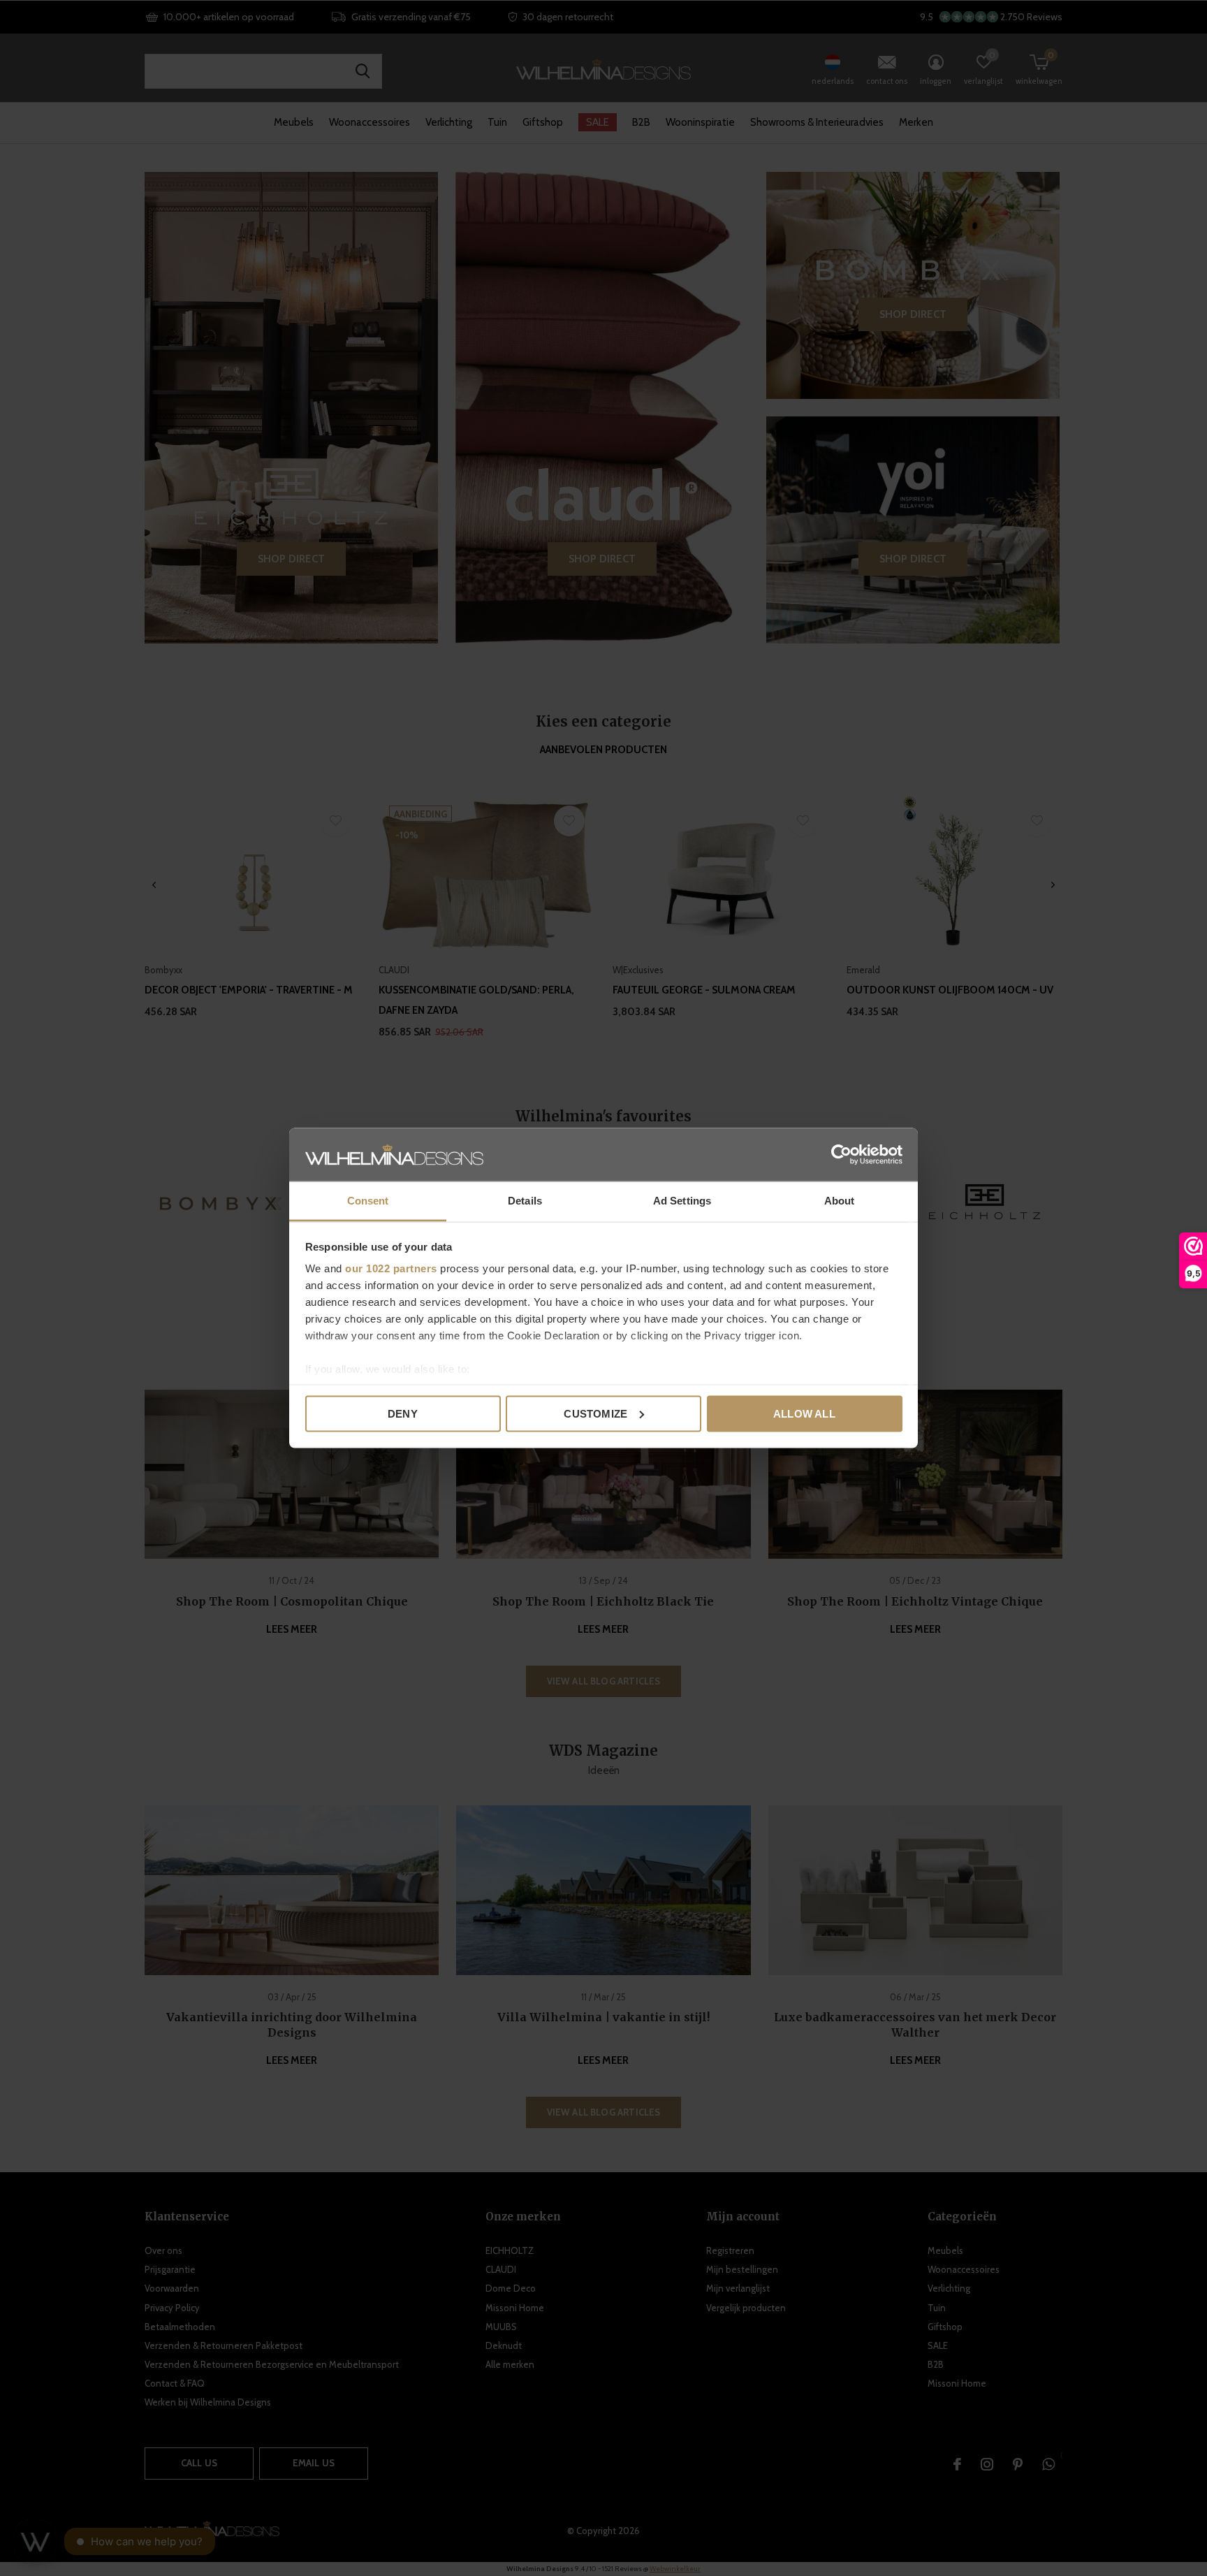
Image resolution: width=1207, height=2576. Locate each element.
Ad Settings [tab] (682, 1201)
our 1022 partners (391, 1268)
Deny (403, 1413)
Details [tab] (525, 1201)
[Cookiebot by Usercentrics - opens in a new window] (841, 1154)
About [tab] (840, 1201)
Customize (595, 1413)
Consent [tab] (368, 1201)
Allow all (804, 1413)
